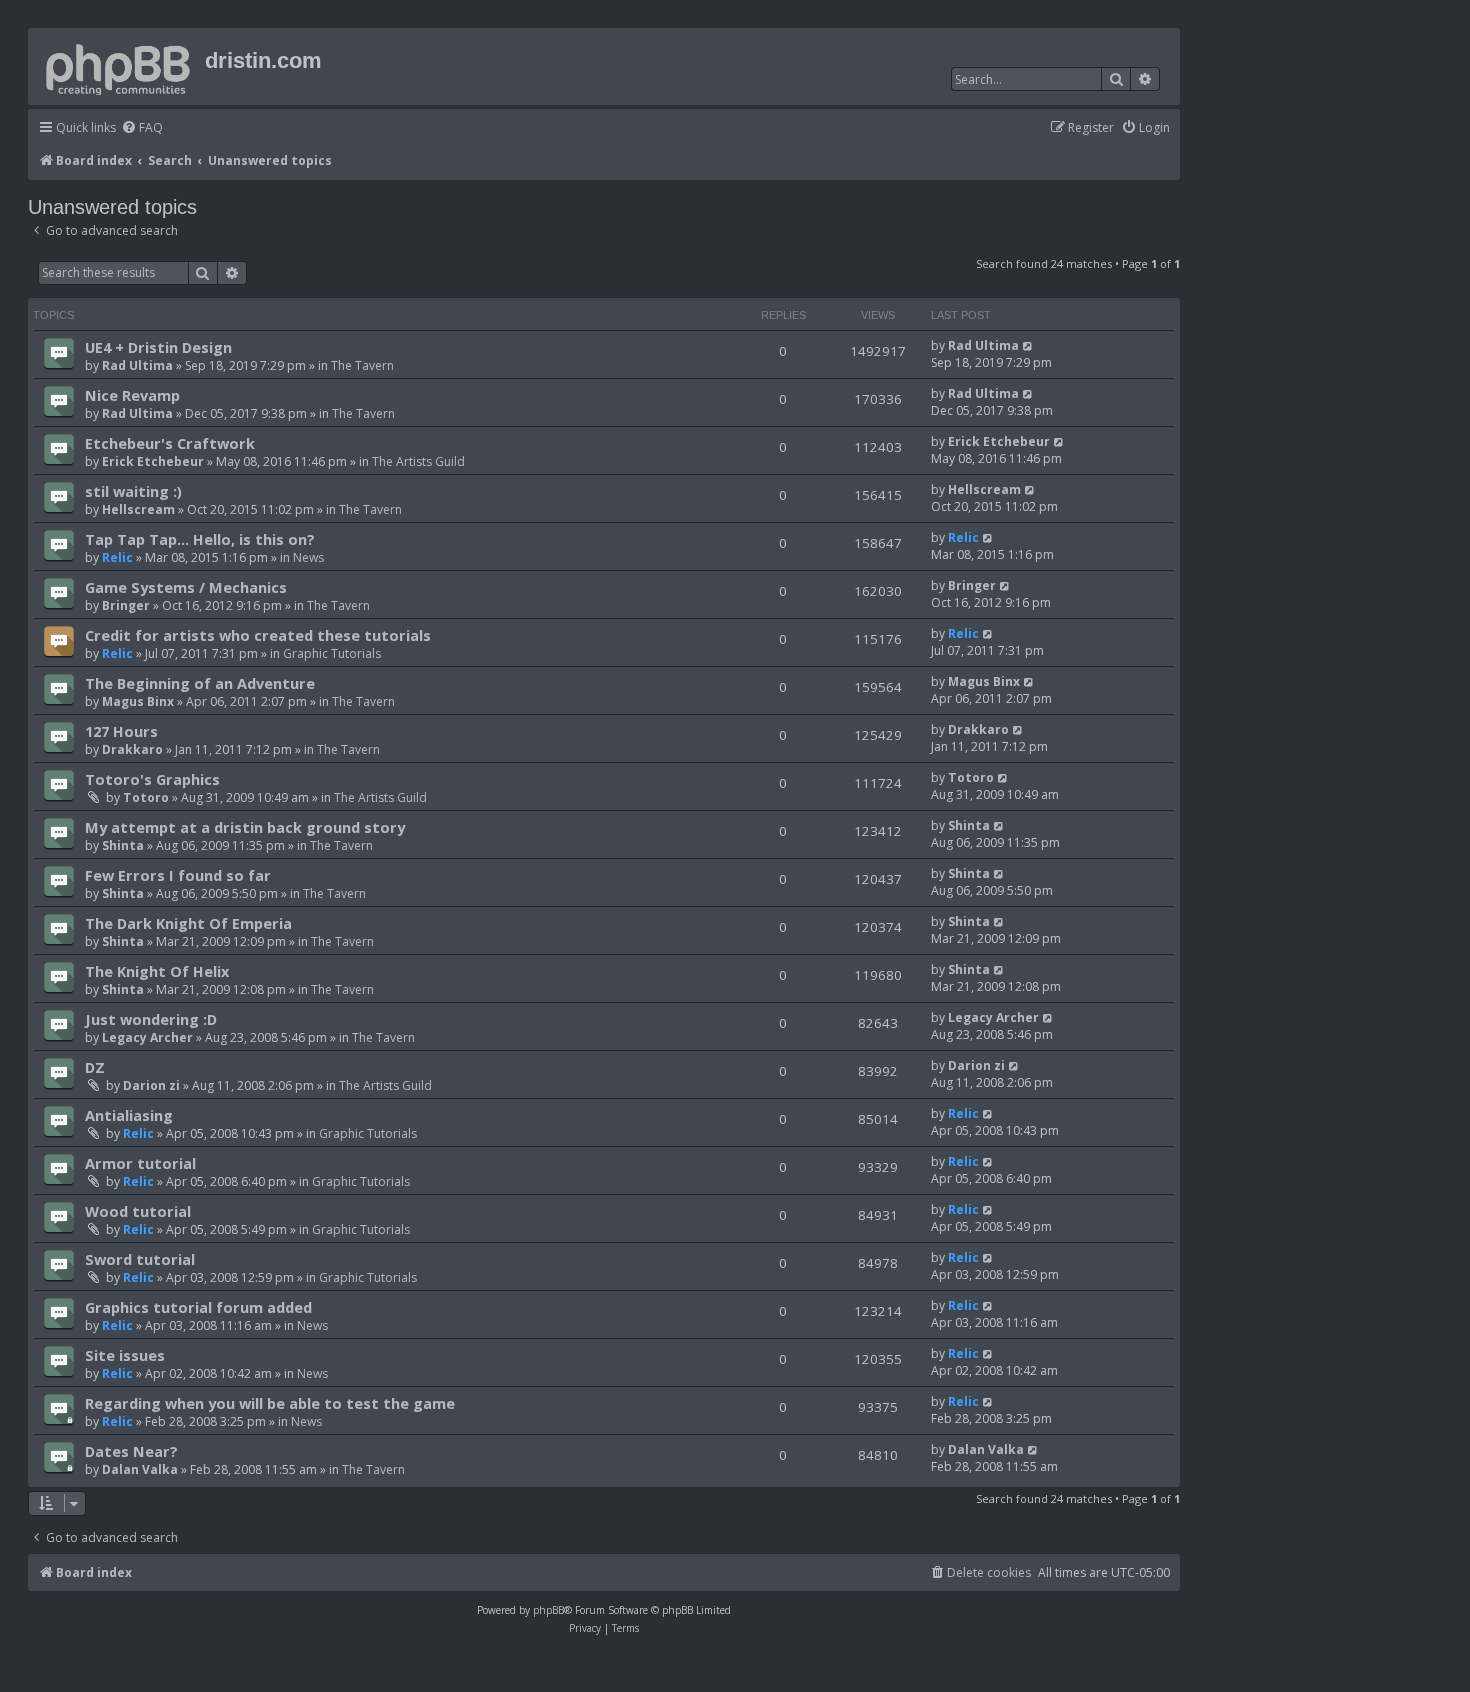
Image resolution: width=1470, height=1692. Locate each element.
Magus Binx (138, 701)
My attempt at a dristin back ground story (245, 827)
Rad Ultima (137, 365)
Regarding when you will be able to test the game (270, 1403)
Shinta (123, 845)
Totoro (146, 797)
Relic (117, 557)
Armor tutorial (140, 1163)
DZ (95, 1067)
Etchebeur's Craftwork (170, 443)
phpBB (548, 1610)
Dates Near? (131, 1451)
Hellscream (138, 509)
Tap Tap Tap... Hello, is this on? (200, 539)
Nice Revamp (132, 395)
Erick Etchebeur (153, 461)
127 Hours (121, 731)
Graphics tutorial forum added (198, 1307)
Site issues (125, 1355)
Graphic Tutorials (332, 653)
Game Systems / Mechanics (186, 587)
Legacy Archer (147, 1037)
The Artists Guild (418, 461)
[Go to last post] (1028, 345)
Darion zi (151, 1085)
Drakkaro (132, 749)
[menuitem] (142, 128)
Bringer (126, 605)
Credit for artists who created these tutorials (258, 635)
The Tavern (362, 365)
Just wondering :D (151, 1019)
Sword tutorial (140, 1259)
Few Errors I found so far (178, 875)
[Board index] (119, 65)
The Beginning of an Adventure (200, 683)
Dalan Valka (140, 1469)
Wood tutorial (138, 1211)
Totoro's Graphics (152, 779)
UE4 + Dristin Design (158, 347)
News (308, 557)
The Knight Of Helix (157, 971)
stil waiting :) (133, 491)
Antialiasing (129, 1115)
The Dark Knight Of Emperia (188, 923)
